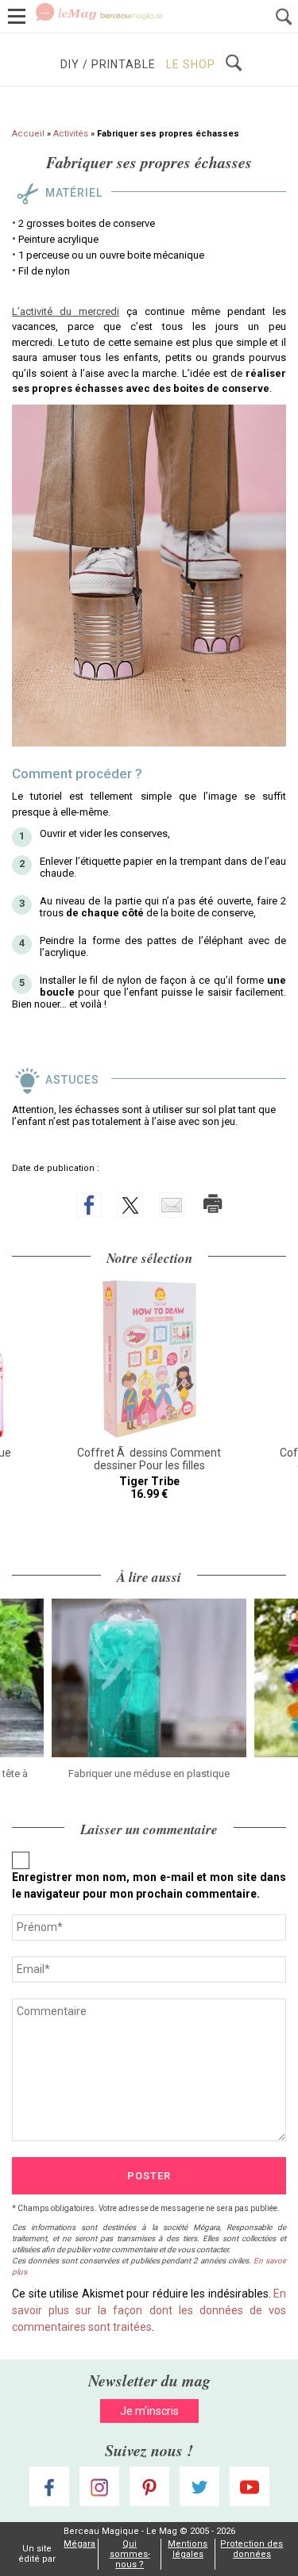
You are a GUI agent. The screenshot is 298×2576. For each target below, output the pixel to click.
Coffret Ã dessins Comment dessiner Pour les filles (149, 1459)
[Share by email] (172, 1205)
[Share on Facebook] (89, 1205)
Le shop (191, 64)
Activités (71, 134)
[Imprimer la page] (213, 1204)
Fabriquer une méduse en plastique (149, 1774)
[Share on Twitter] (130, 1205)
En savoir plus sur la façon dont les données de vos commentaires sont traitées (149, 2310)
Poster (149, 2176)
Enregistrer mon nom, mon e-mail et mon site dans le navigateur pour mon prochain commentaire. (149, 1885)
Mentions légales (188, 2549)
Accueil (28, 134)
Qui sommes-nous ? (130, 2554)
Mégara (79, 2544)
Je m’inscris (149, 2411)
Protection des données (252, 2549)
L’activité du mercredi (66, 311)
